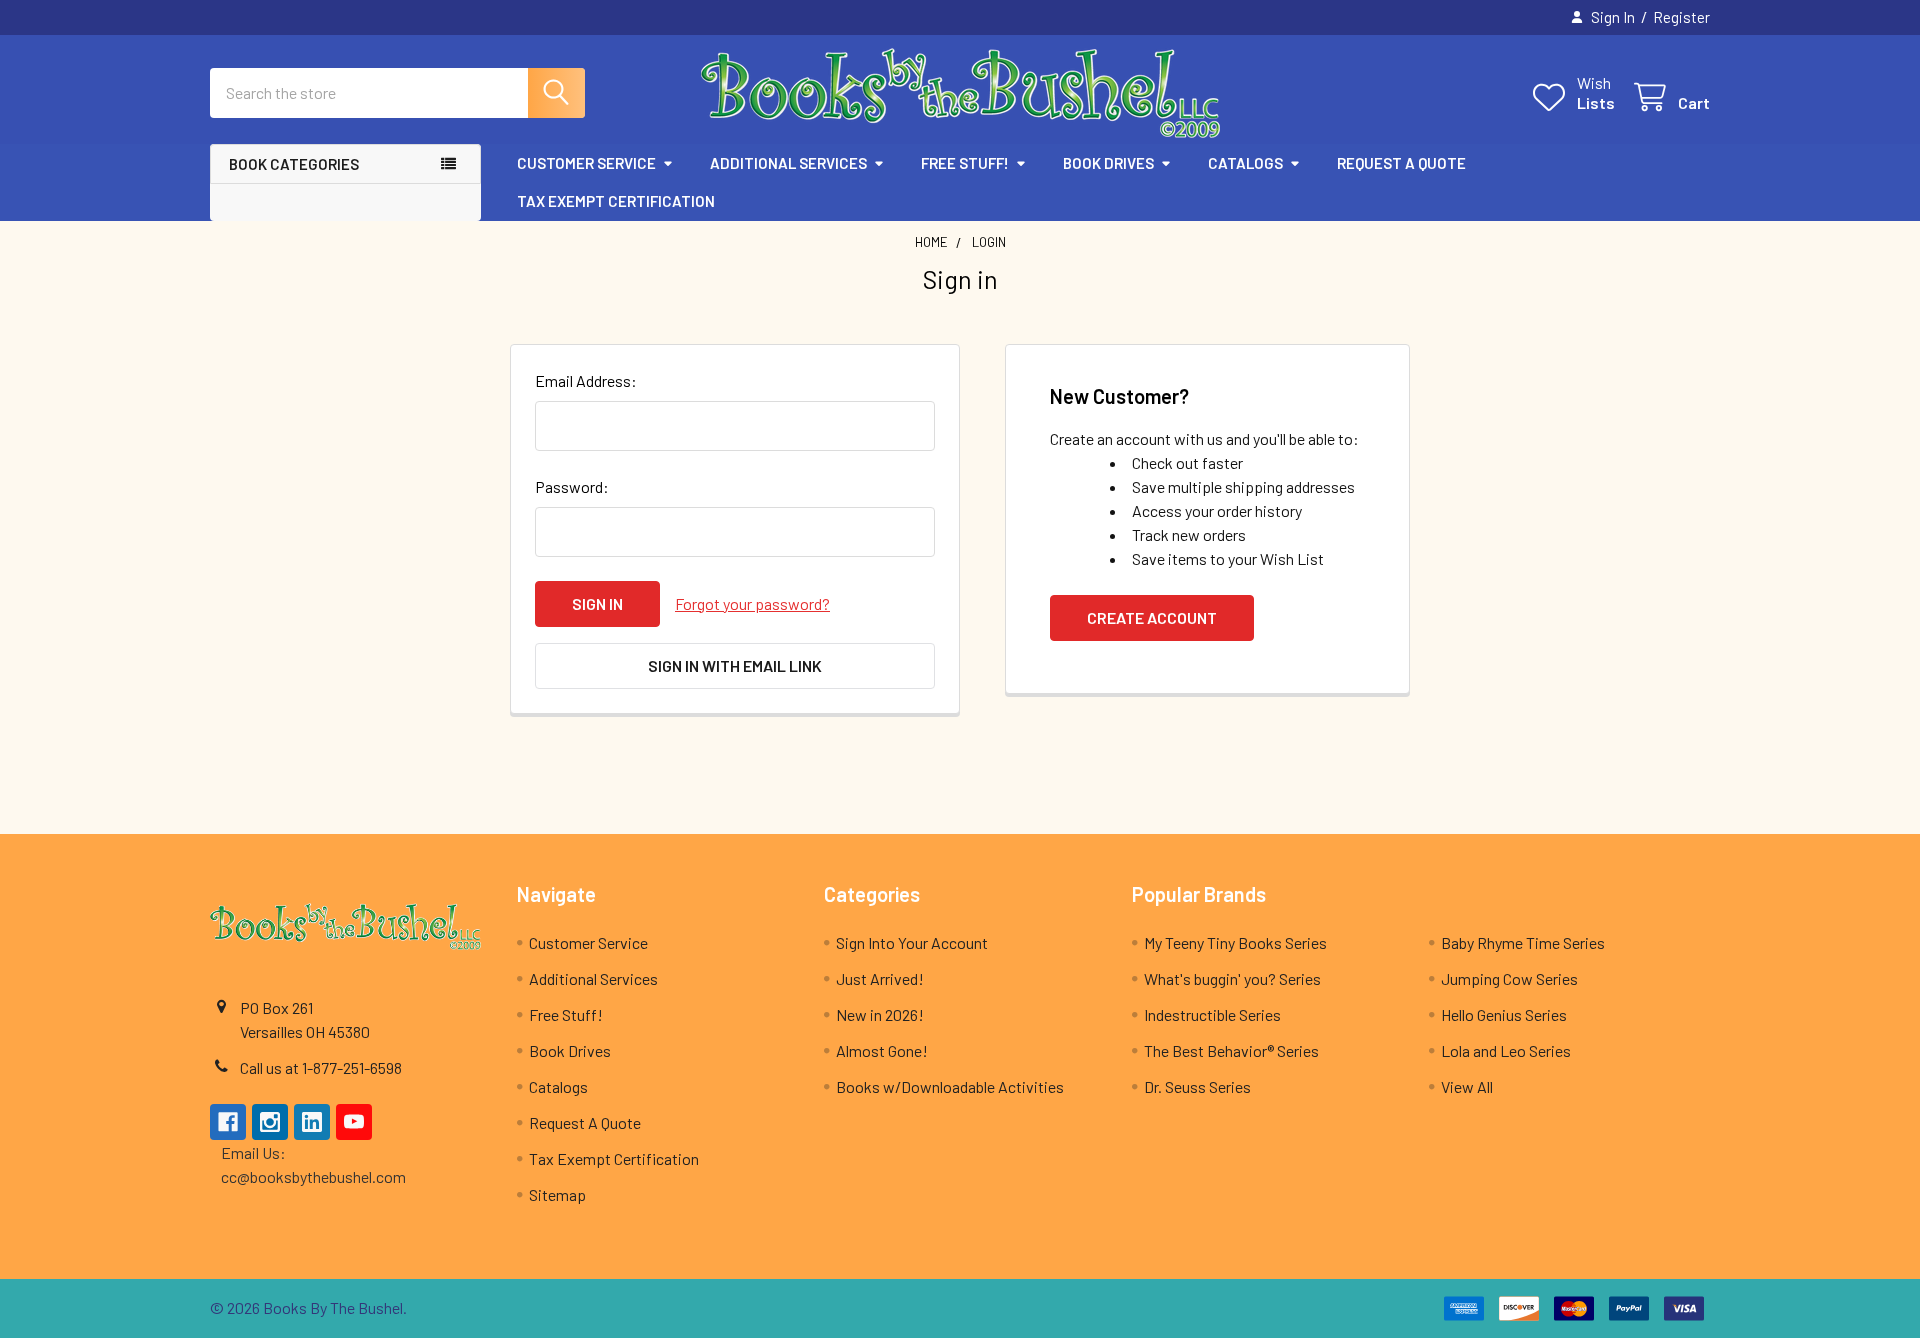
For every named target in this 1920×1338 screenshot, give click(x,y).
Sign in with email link (735, 665)
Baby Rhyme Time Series (1523, 942)
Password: (572, 486)
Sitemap (557, 1194)
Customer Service (586, 163)
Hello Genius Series (1504, 1014)
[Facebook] (228, 1122)
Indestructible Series (1212, 1014)
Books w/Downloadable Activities (950, 1086)
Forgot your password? (752, 603)
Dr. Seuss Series (1197, 1086)
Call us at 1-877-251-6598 (321, 1067)
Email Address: (586, 380)
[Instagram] (270, 1122)
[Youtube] (354, 1122)
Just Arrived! (880, 978)
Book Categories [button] (294, 164)
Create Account (1152, 617)
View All (1467, 1086)
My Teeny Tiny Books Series (1235, 942)
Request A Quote (1401, 163)
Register (1681, 17)
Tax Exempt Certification (616, 201)
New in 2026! (880, 1014)
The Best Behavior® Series (1231, 1050)
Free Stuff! (965, 163)
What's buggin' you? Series (1232, 978)
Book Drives (1108, 163)
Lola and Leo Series (1506, 1050)
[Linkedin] (312, 1122)
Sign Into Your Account (912, 942)
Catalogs (1245, 163)
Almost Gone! (882, 1050)
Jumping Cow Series (1509, 978)
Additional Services (788, 163)
